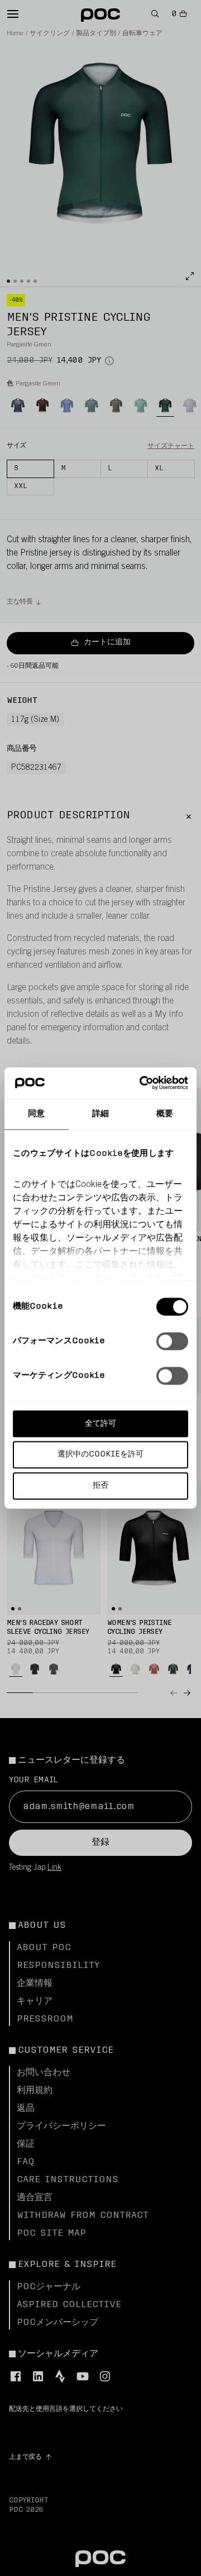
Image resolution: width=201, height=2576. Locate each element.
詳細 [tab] (100, 1114)
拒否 (100, 1486)
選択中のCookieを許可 (100, 1455)
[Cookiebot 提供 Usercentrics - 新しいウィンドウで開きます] (142, 1083)
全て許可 (100, 1423)
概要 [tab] (165, 1114)
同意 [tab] (36, 1114)
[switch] (172, 1341)
